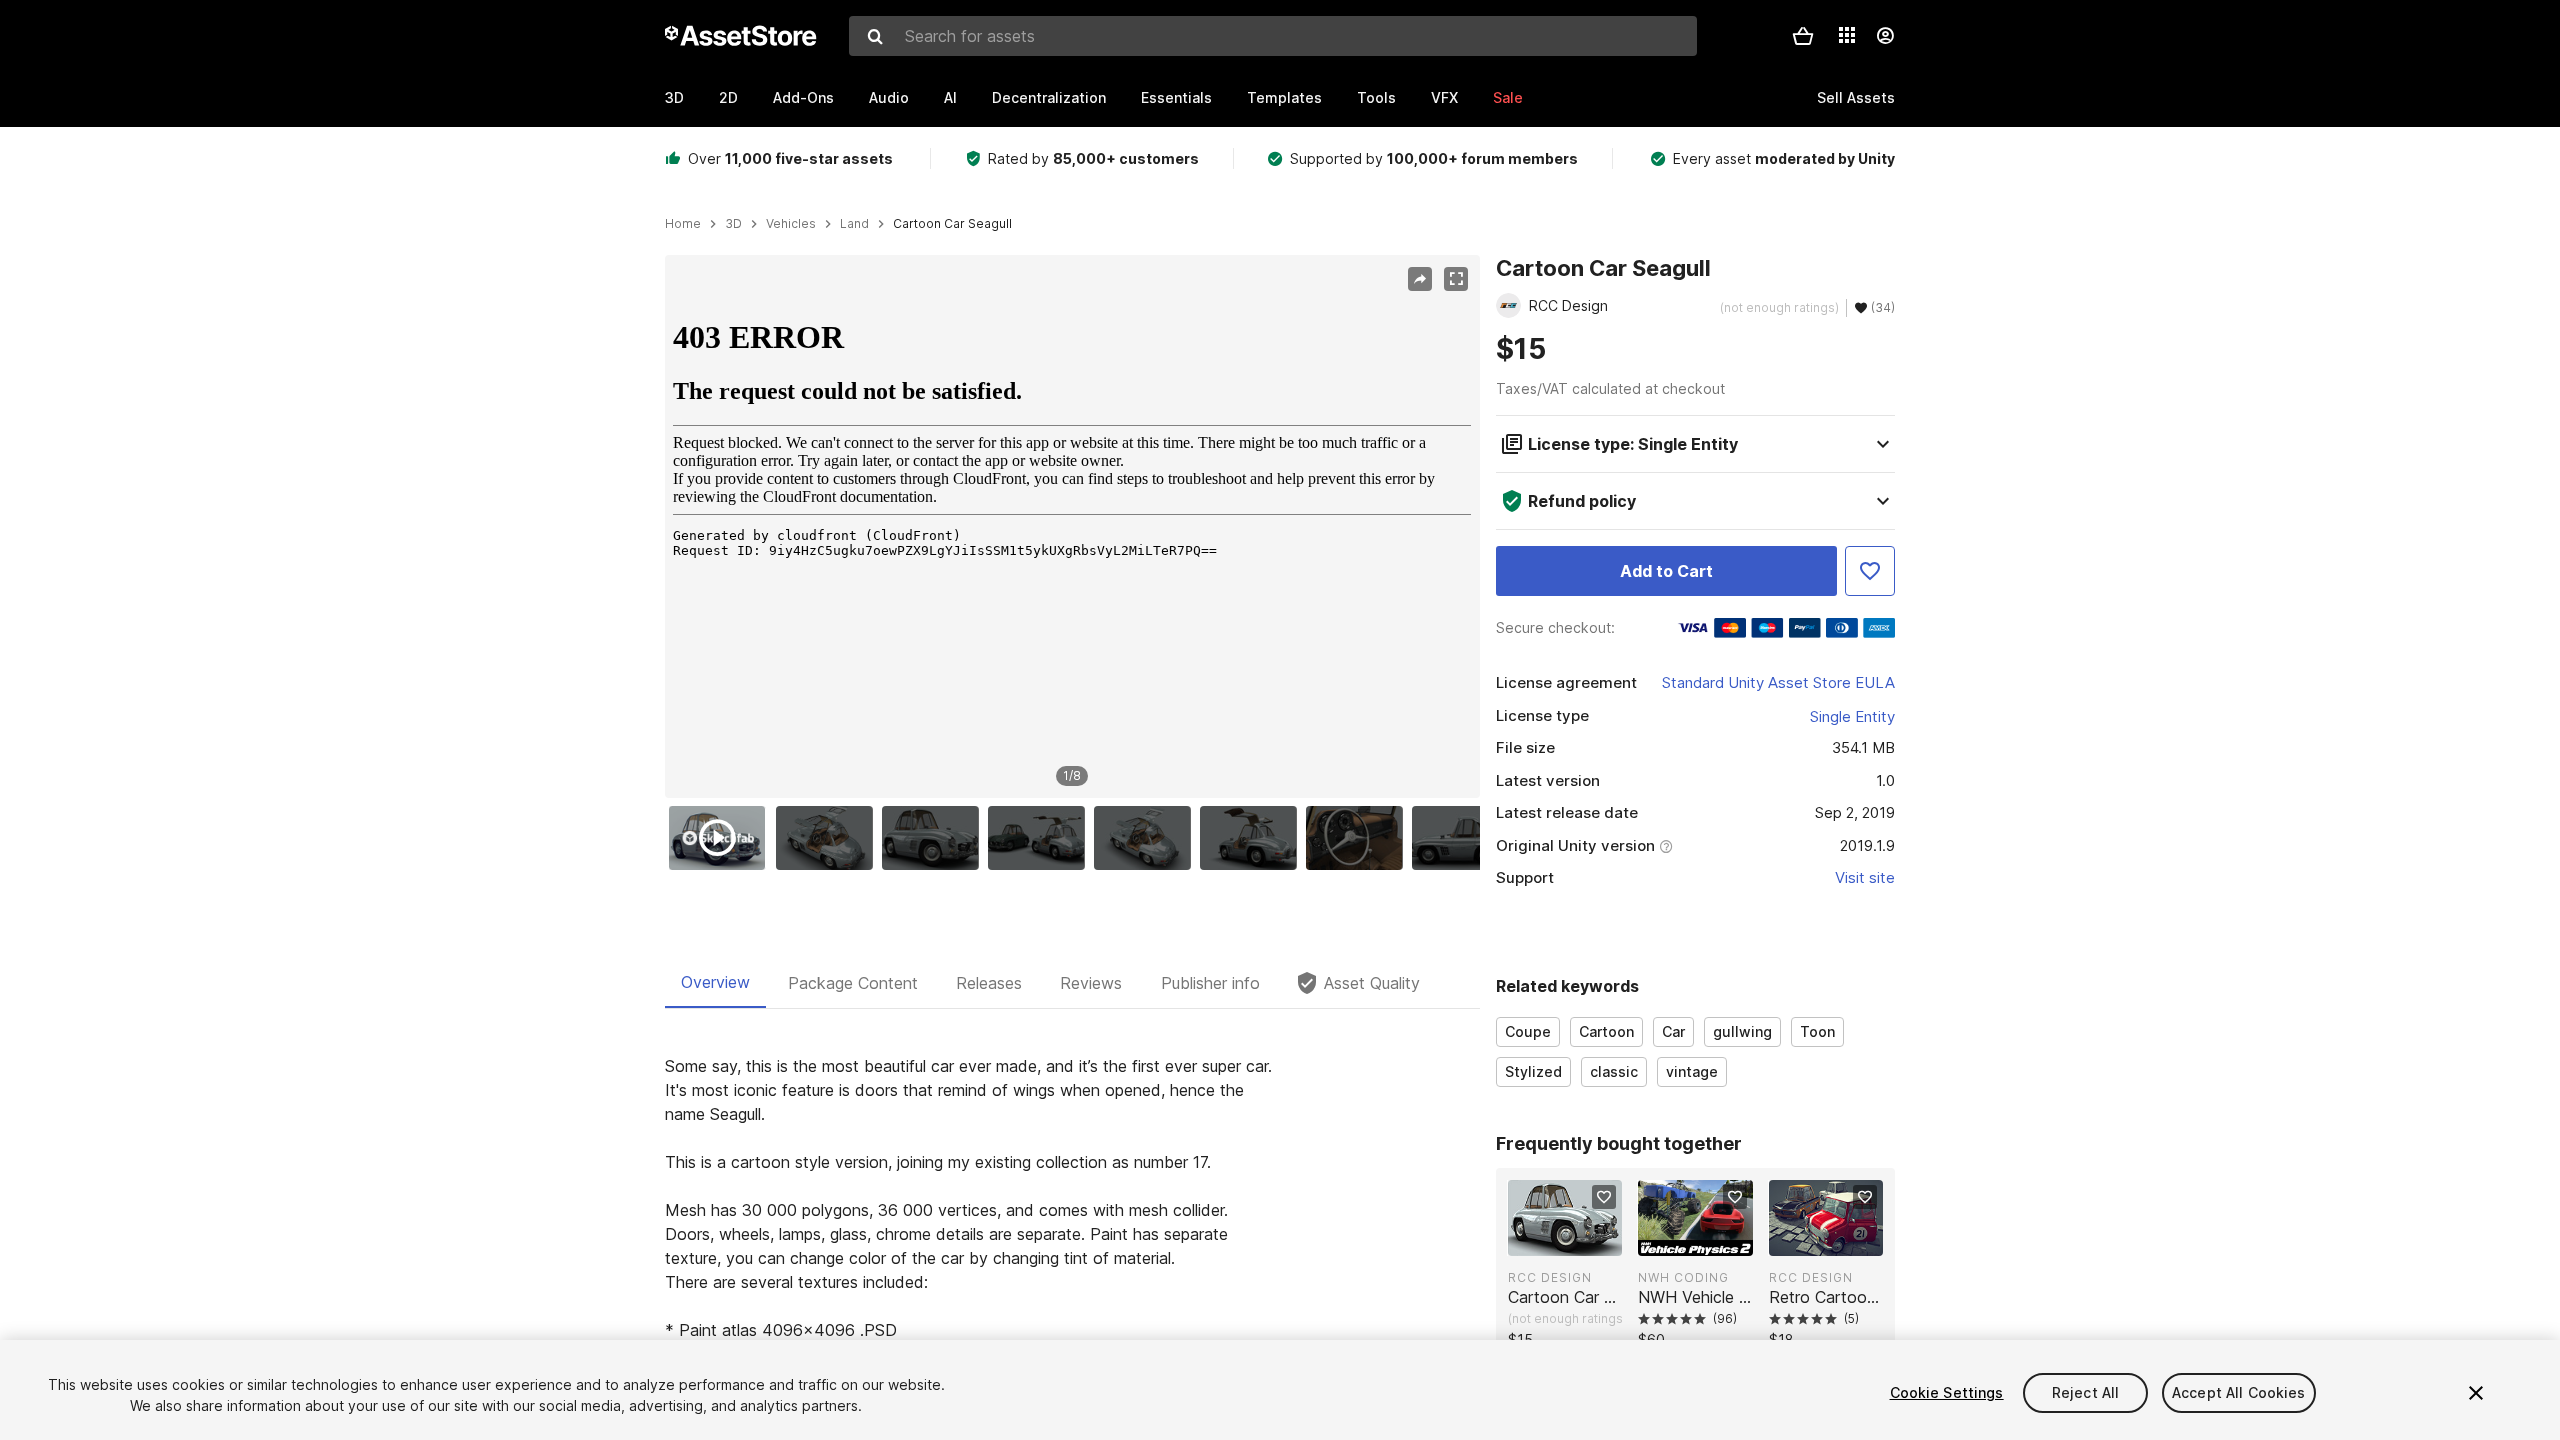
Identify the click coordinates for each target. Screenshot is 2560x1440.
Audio (889, 97)
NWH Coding (1683, 1277)
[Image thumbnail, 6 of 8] (1253, 838)
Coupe (1528, 1031)
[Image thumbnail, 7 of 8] (1359, 838)
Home (683, 224)
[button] (1803, 36)
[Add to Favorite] (1870, 571)
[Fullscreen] (1456, 279)
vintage (1692, 1071)
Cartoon (1606, 1031)
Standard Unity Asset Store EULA (1778, 682)
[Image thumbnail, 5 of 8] (1147, 838)
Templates (1284, 97)
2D (728, 97)
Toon (1817, 1031)
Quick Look (1575, 1239)
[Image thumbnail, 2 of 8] (829, 838)
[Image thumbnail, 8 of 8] (1465, 838)
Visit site (1865, 877)
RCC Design (1550, 1277)
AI (950, 97)
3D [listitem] (733, 224)
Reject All (2085, 1392)
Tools (1376, 97)
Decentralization (1049, 97)
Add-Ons (803, 97)
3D (674, 97)
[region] (1072, 527)
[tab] (715, 983)
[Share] (1420, 279)
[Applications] (1847, 35)
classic (1614, 1071)
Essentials (1176, 97)
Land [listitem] (854, 224)
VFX (1444, 97)
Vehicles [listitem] (791, 224)
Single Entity (1852, 716)
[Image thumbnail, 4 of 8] (1041, 838)
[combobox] (1273, 36)
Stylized (1533, 1071)
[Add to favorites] (1604, 1197)
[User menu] (1885, 36)
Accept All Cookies (2239, 1392)
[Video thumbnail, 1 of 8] (722, 838)
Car (1673, 1031)
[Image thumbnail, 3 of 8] (935, 838)
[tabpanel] (1072, 1246)
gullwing (1742, 1031)
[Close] (2476, 1393)
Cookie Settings (1947, 1392)
